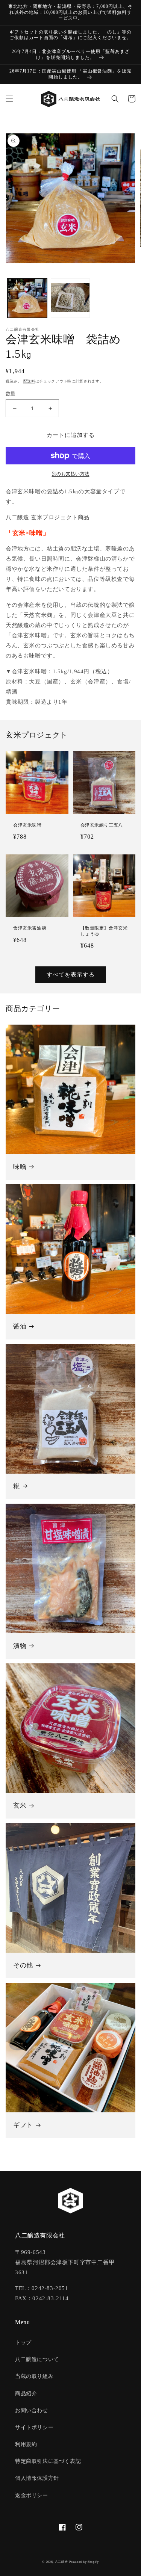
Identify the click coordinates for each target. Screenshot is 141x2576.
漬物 (20, 1646)
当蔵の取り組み (34, 2376)
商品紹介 (26, 2394)
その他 (23, 1965)
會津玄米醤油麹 (30, 928)
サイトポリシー (34, 2427)
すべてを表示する (71, 975)
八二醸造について (37, 2359)
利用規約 (26, 2444)
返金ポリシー (32, 2495)
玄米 (20, 1806)
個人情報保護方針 (37, 2478)
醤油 (20, 1327)
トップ (23, 2342)
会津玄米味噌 (27, 825)
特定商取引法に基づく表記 (48, 2461)
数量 (11, 394)
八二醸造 (61, 2562)
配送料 (29, 381)
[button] (9, 99)
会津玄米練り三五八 (102, 825)
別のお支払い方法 (71, 474)
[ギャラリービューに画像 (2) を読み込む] (70, 298)
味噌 (20, 1167)
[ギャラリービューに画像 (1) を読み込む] (27, 298)
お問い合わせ (32, 2410)
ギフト (23, 2125)
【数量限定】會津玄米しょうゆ (104, 931)
